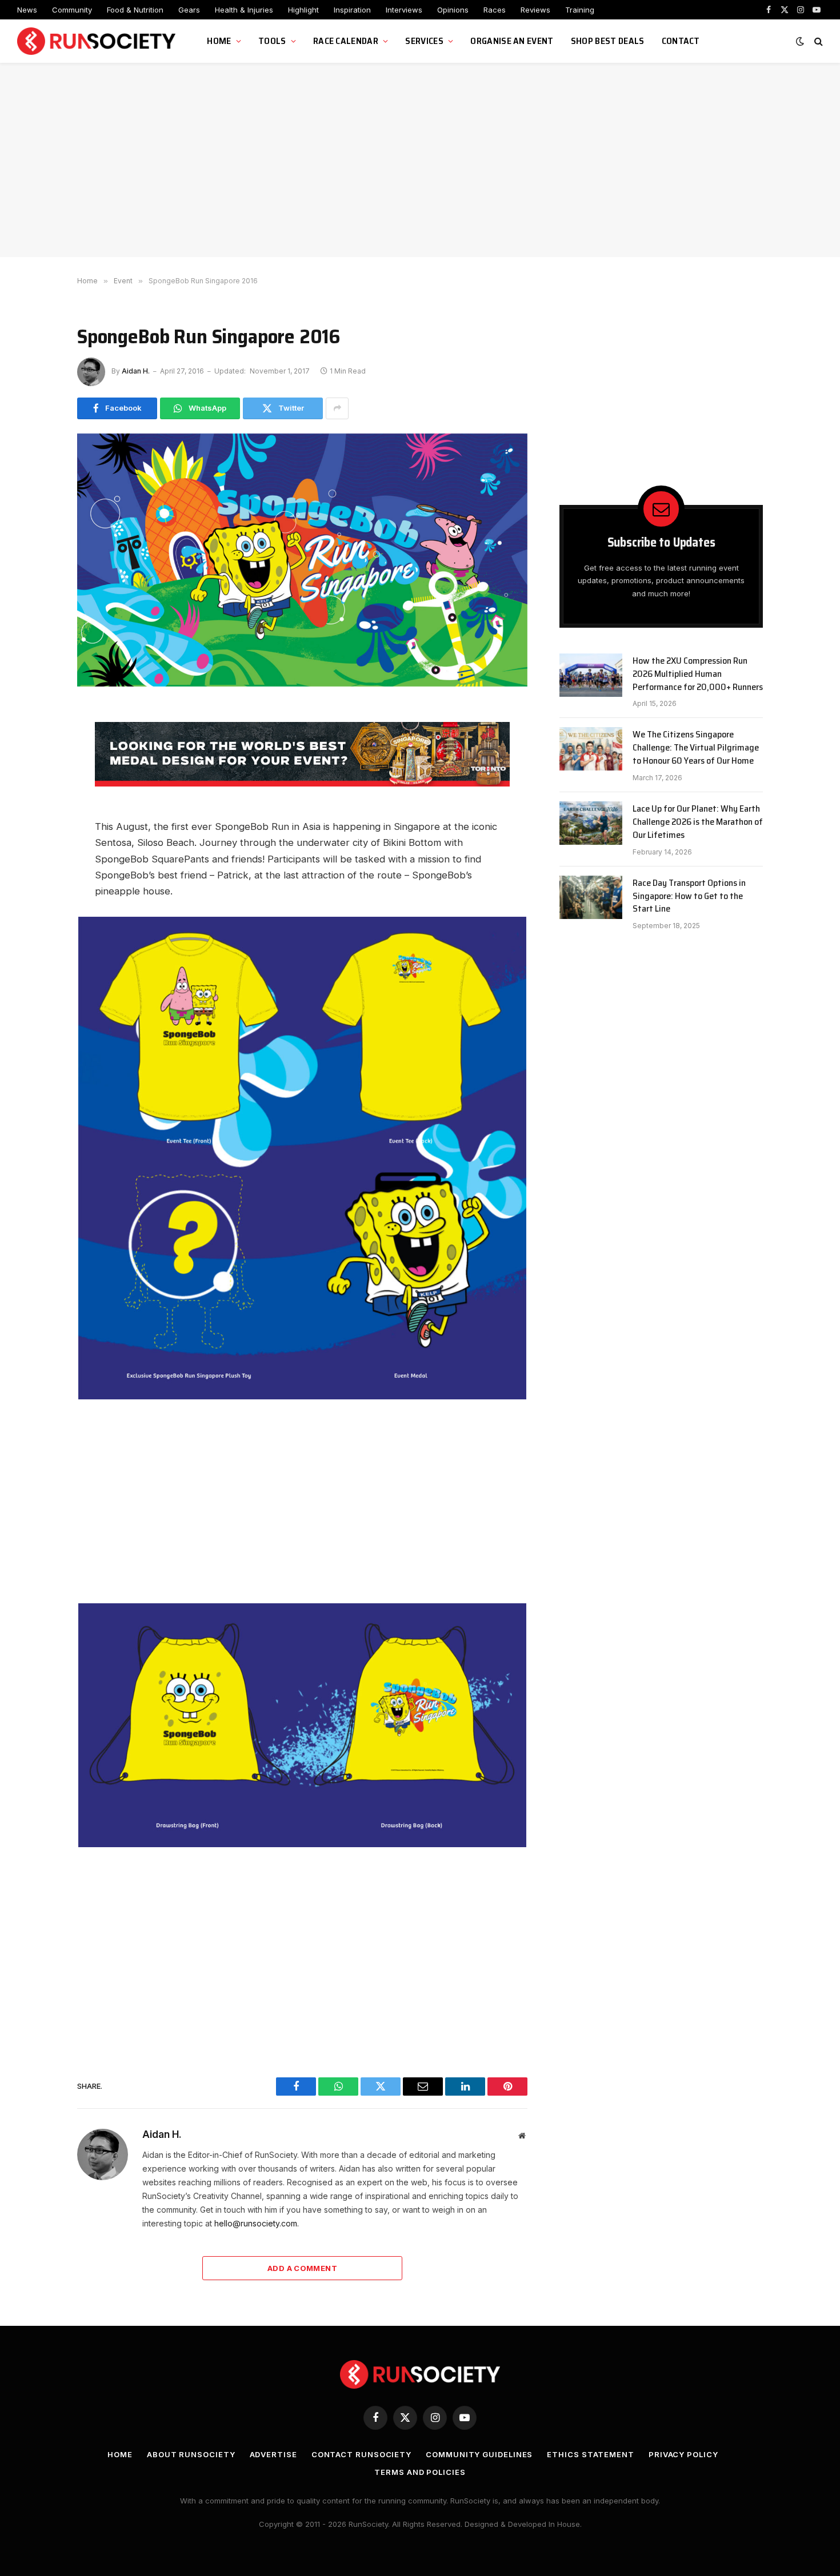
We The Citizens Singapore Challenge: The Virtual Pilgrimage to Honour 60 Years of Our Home (696, 748)
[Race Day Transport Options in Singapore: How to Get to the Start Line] (591, 897)
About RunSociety (191, 2454)
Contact (681, 41)
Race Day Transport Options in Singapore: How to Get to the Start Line (689, 896)
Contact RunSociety (361, 2454)
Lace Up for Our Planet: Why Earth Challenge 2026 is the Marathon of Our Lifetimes (698, 822)
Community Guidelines (479, 2454)
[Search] (817, 41)
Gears (189, 10)
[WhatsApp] (37, 769)
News (27, 10)
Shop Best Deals (608, 41)
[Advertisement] (420, 160)
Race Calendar (346, 41)
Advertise (273, 2454)
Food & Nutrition (135, 10)
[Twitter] (37, 795)
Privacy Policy (683, 2454)
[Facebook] (37, 743)
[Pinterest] (37, 872)
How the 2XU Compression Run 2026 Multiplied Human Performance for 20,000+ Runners (698, 674)
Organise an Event (512, 41)
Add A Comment (302, 2268)
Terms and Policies (420, 2472)
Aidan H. (136, 371)
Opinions (453, 10)
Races (495, 10)
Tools (272, 41)
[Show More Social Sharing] (337, 408)
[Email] (37, 820)
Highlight (303, 10)
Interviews (404, 10)
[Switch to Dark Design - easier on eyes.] (800, 41)
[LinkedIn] (37, 846)
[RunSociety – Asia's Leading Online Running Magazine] (98, 41)
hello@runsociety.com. (257, 2223)
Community (72, 10)
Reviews (535, 10)
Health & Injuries (244, 10)
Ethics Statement (591, 2454)
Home (219, 41)
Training (580, 10)
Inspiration (352, 10)
